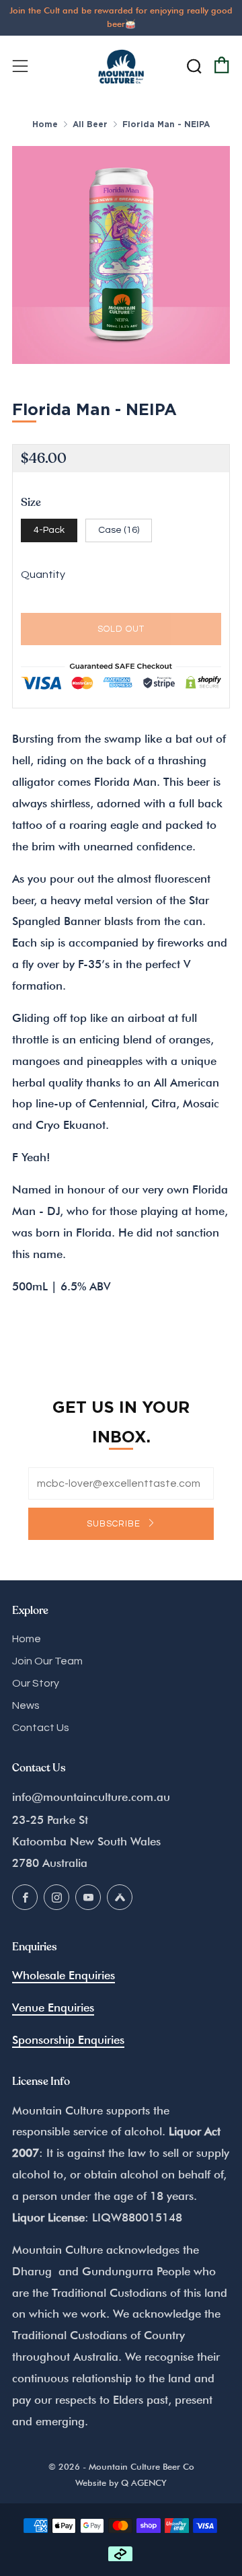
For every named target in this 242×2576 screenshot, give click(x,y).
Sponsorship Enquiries (68, 2040)
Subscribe (115, 1524)
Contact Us (41, 1728)
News (26, 1705)
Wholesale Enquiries (64, 1975)
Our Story (36, 1683)
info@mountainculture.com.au (91, 1797)
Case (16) (119, 530)
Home (45, 124)
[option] (121, 255)
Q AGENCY (144, 2483)
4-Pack (49, 530)
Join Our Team (47, 1661)
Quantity (43, 575)
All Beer (90, 124)
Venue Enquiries (53, 2008)
